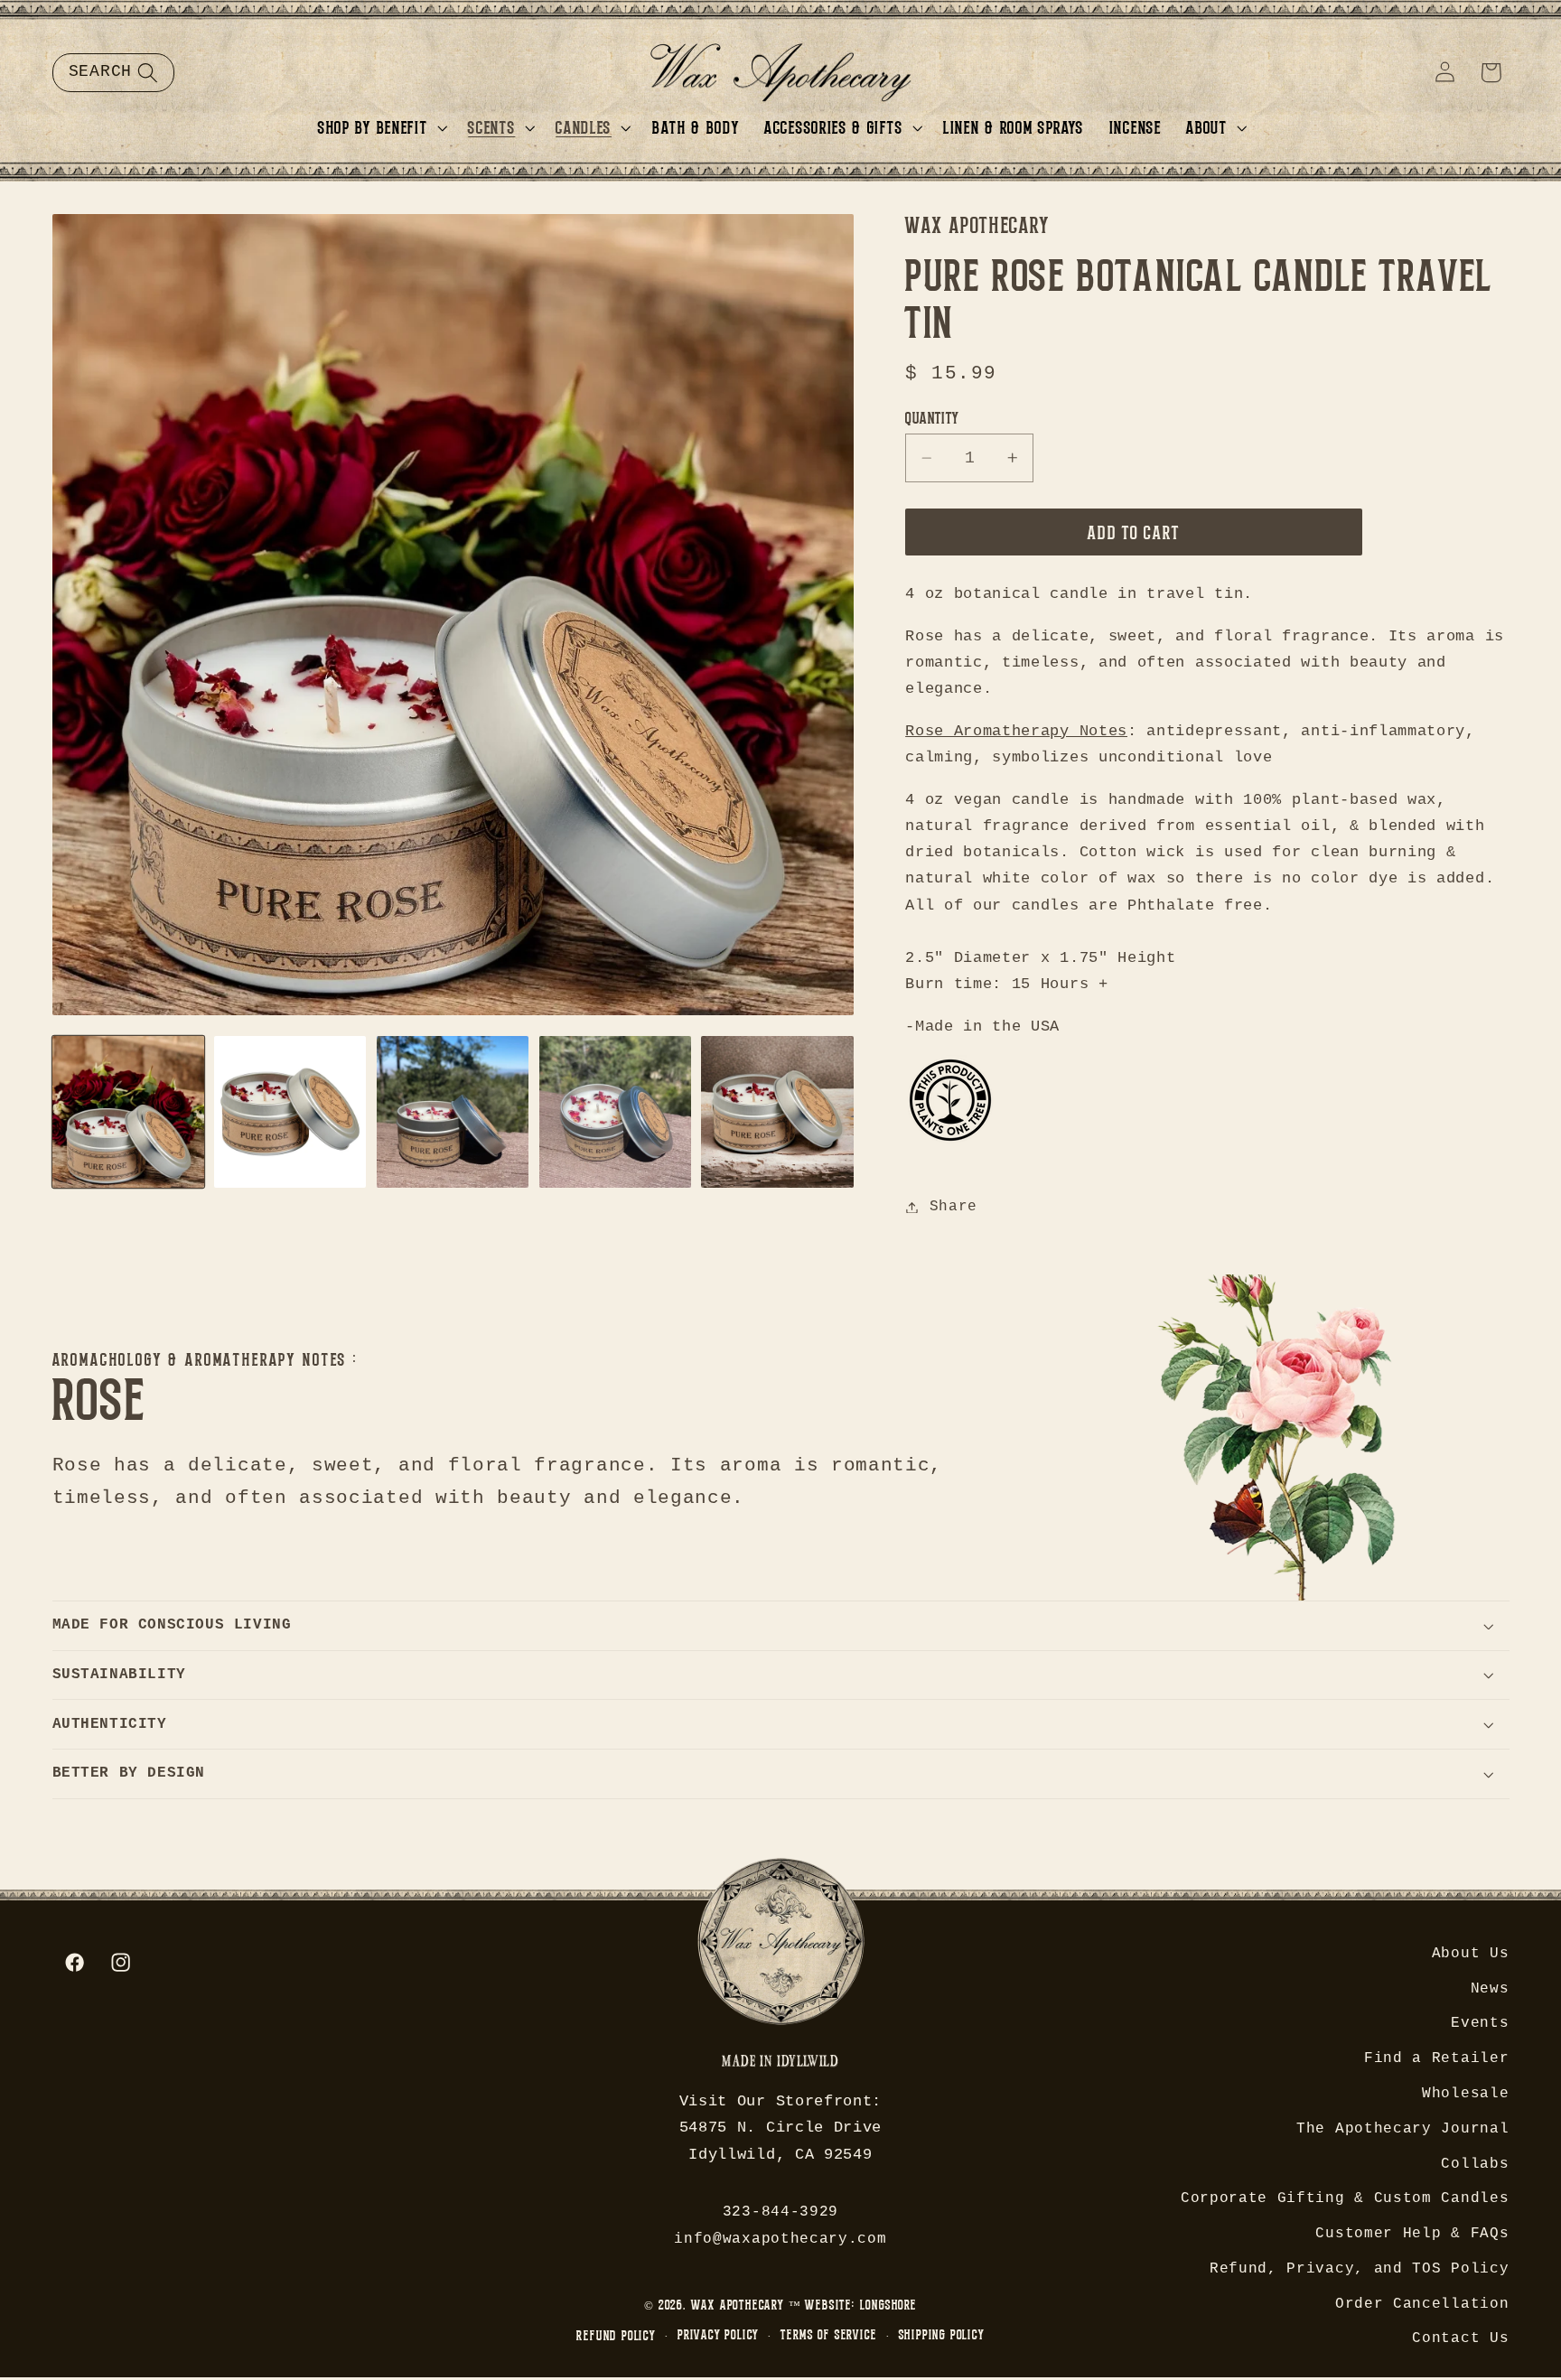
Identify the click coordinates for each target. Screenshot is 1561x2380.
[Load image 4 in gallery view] (615, 1112)
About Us (1471, 1954)
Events (1480, 2023)
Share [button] (953, 1207)
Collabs (1475, 2164)
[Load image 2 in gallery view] (290, 1112)
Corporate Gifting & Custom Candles (1345, 2198)
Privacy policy (718, 2334)
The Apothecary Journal (1402, 2129)
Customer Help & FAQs (1412, 2234)
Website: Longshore (861, 2305)
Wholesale (1465, 2094)
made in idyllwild (780, 2063)
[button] (113, 72)
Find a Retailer (1436, 2058)
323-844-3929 (780, 2212)
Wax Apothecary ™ (746, 2305)
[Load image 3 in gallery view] (453, 1112)
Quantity (932, 417)
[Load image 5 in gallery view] (777, 1112)
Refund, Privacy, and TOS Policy (1359, 2269)
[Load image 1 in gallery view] (128, 1112)
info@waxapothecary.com (780, 2239)
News (1490, 1989)
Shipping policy (942, 2334)
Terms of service (828, 2334)
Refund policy (616, 2335)
